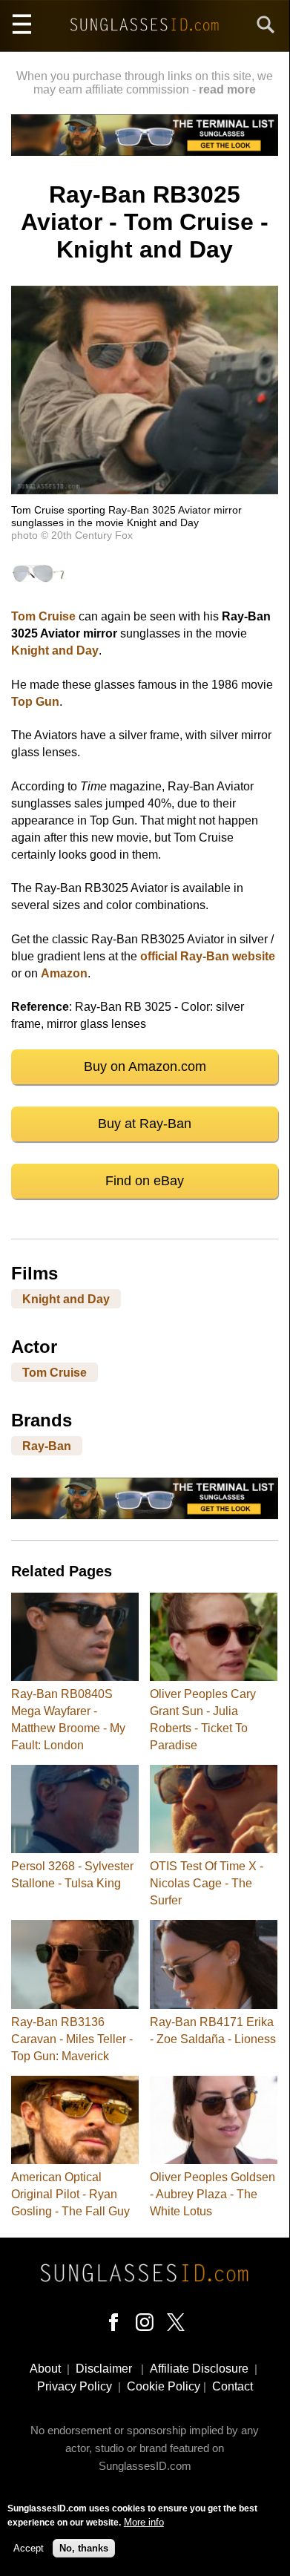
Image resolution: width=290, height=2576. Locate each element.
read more (227, 89)
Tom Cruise (43, 616)
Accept (29, 2548)
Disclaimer (104, 2369)
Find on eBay (145, 1181)
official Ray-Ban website (208, 956)
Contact (233, 2386)
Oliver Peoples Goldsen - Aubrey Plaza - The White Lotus (212, 2194)
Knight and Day (55, 650)
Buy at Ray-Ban (145, 1124)
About (45, 2369)
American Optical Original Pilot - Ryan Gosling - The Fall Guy (70, 2194)
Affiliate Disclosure (199, 2369)
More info (144, 2522)
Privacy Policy (75, 2386)
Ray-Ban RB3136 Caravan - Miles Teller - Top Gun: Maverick (72, 2039)
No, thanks (84, 2548)
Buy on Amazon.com (145, 1066)
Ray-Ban (47, 1446)
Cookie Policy (164, 2386)
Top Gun (35, 702)
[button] (145, 490)
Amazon (64, 973)
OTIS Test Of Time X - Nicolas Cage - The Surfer (207, 1883)
